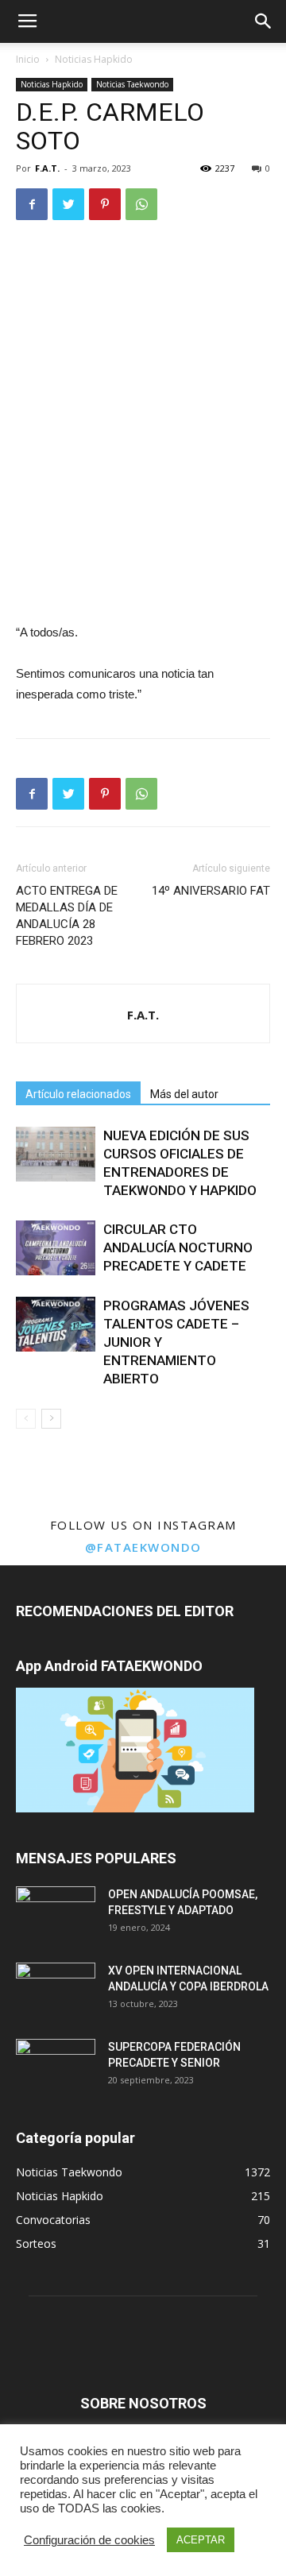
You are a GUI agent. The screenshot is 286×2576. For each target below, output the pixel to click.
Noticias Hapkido (94, 59)
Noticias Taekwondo (132, 84)
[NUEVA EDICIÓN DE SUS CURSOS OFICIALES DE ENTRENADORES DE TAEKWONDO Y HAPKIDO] (56, 1154)
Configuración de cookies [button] (89, 2540)
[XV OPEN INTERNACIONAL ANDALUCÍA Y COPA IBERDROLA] (56, 1990)
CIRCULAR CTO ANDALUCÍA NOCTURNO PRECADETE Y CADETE (178, 1247)
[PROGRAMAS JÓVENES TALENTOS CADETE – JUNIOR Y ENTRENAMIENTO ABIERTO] (56, 1324)
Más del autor (184, 1094)
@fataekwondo (143, 1547)
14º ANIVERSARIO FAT (211, 891)
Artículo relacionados (78, 1094)
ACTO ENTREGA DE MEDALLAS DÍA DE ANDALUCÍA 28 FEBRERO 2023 (67, 916)
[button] (264, 21)
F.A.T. (47, 168)
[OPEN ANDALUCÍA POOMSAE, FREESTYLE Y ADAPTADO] (56, 1914)
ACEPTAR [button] (201, 2540)
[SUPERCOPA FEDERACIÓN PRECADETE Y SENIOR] (56, 2067)
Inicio (28, 59)
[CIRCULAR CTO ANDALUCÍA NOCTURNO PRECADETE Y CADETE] (56, 1248)
